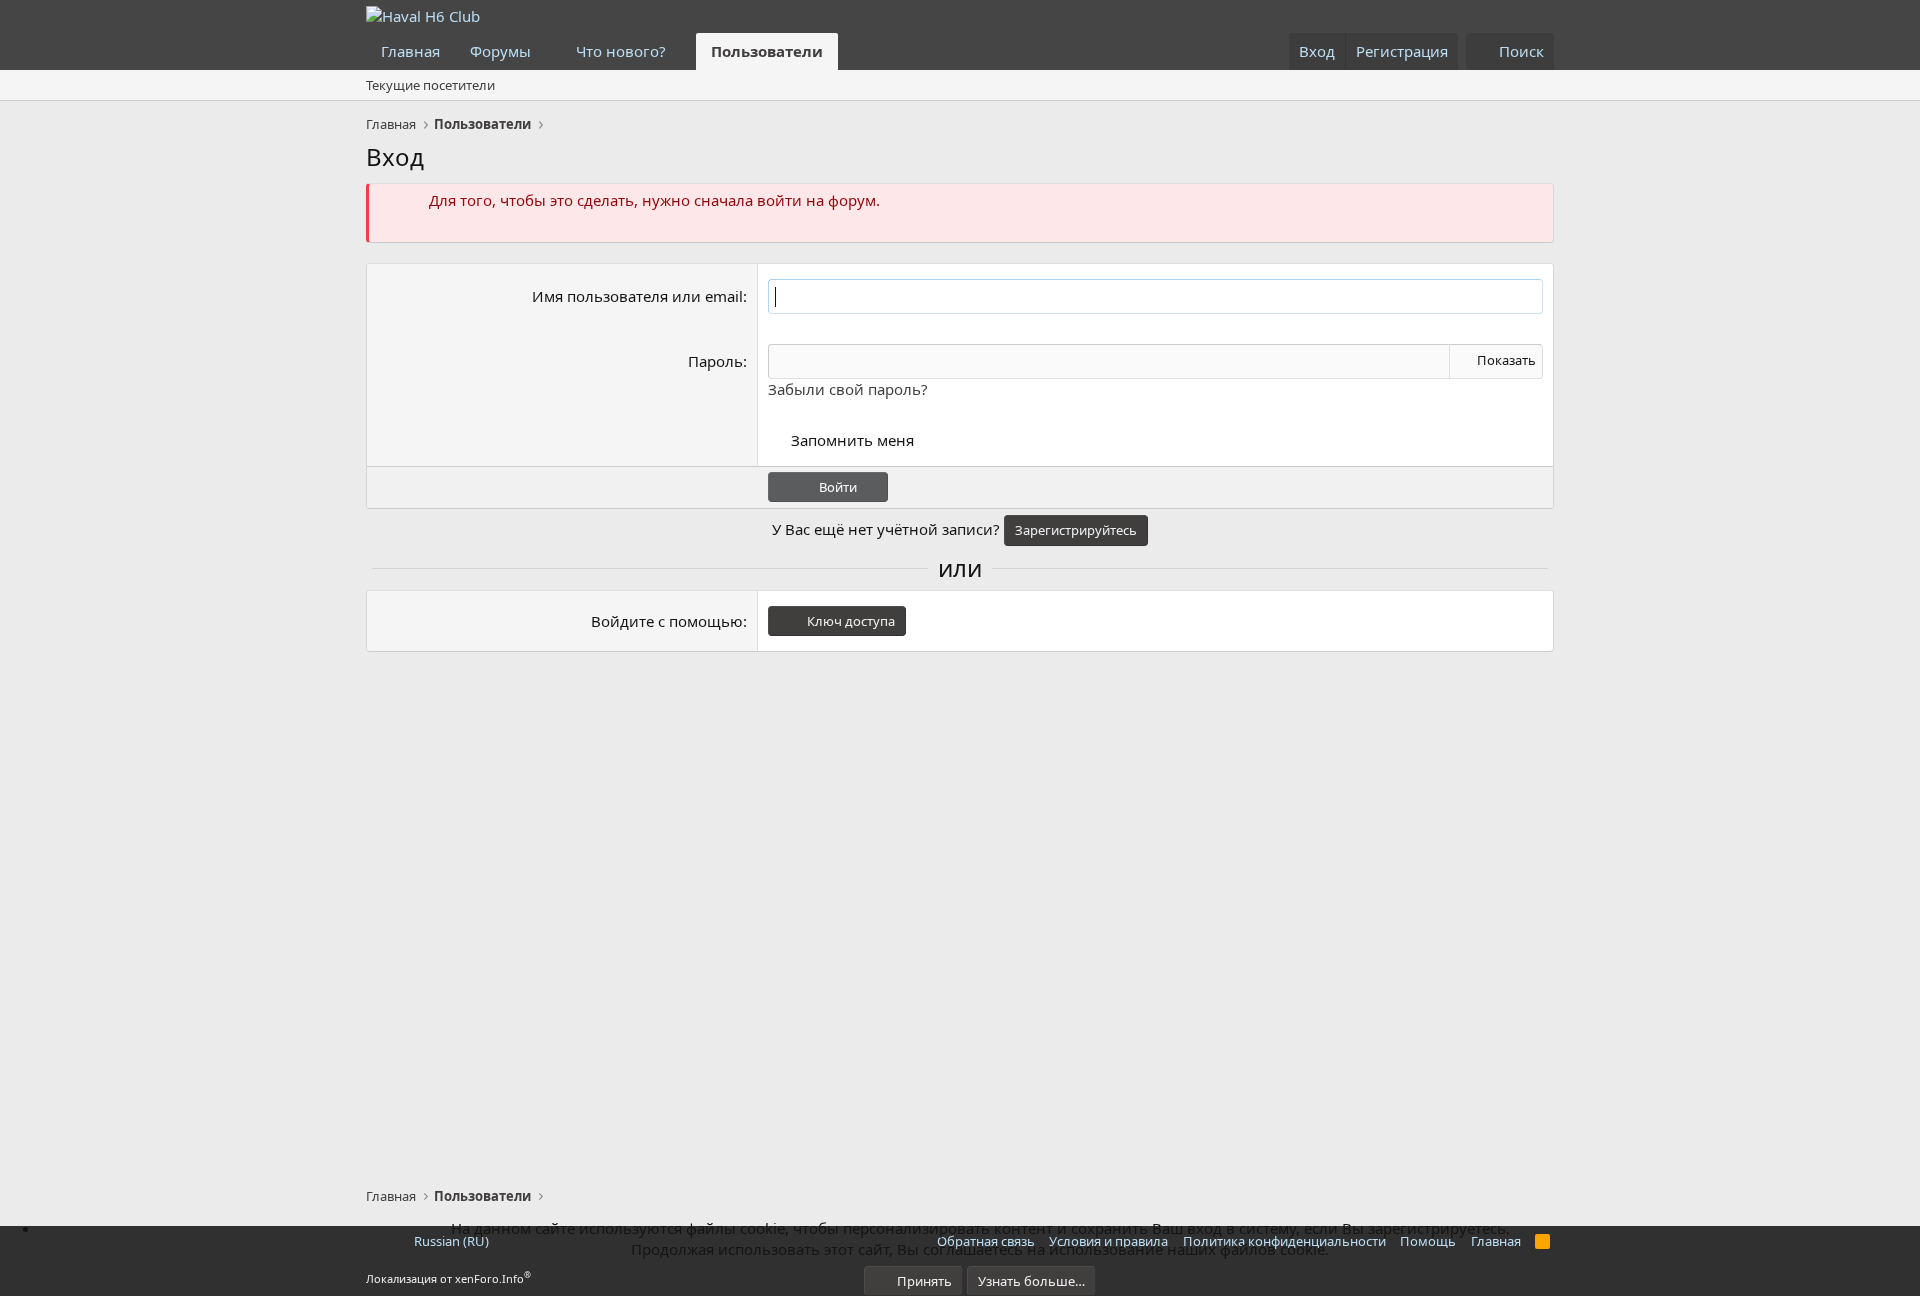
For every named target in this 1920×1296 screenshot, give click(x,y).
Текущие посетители (430, 85)
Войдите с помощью (667, 621)
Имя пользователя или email (637, 296)
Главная (410, 51)
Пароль (715, 361)
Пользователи (767, 51)
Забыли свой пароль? (848, 389)
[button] (547, 51)
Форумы (500, 51)
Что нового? (621, 51)
